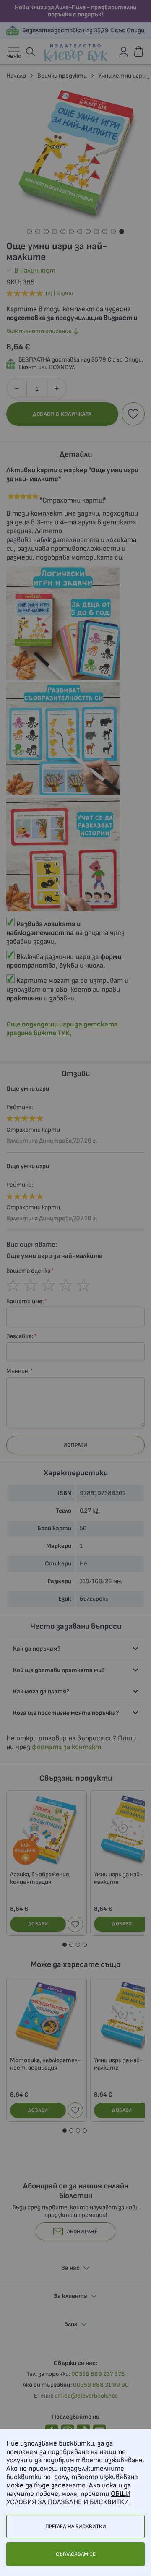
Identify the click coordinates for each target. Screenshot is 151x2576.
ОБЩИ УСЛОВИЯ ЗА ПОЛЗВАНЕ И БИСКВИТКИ (68, 2498)
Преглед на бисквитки (76, 2527)
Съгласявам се (76, 2554)
